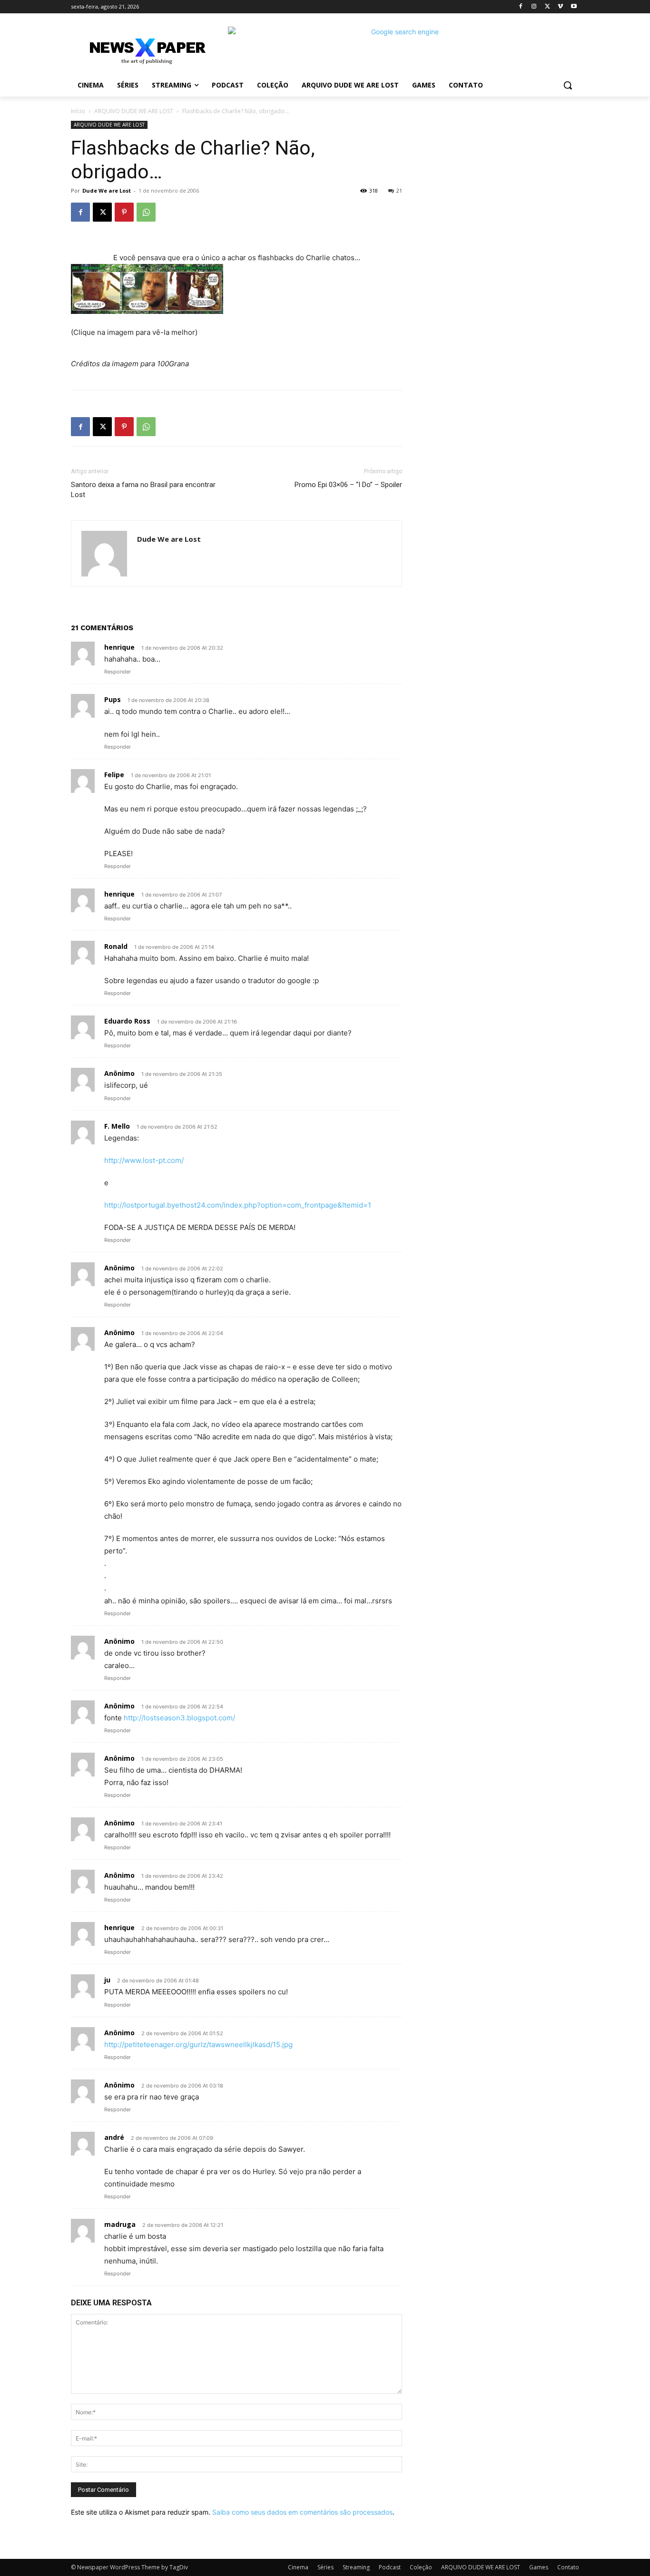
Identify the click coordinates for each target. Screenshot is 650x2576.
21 (399, 190)
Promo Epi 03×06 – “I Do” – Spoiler (348, 485)
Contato (568, 2567)
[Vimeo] (560, 7)
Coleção (421, 2567)
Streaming (356, 2567)
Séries (325, 2567)
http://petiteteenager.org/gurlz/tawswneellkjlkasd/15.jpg (198, 2044)
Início (78, 111)
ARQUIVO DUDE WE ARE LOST (134, 111)
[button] (568, 85)
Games (539, 2567)
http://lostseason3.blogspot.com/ (179, 1718)
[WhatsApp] (146, 212)
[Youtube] (574, 7)
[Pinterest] (124, 212)
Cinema (298, 2567)
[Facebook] (521, 7)
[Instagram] (534, 7)
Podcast (390, 2567)
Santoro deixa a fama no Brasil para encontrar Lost (143, 490)
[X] (547, 7)
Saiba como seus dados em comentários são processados (302, 2512)
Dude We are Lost (107, 190)
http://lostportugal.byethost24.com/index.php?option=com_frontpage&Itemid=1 (238, 1205)
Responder (118, 672)
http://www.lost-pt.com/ (144, 1160)
